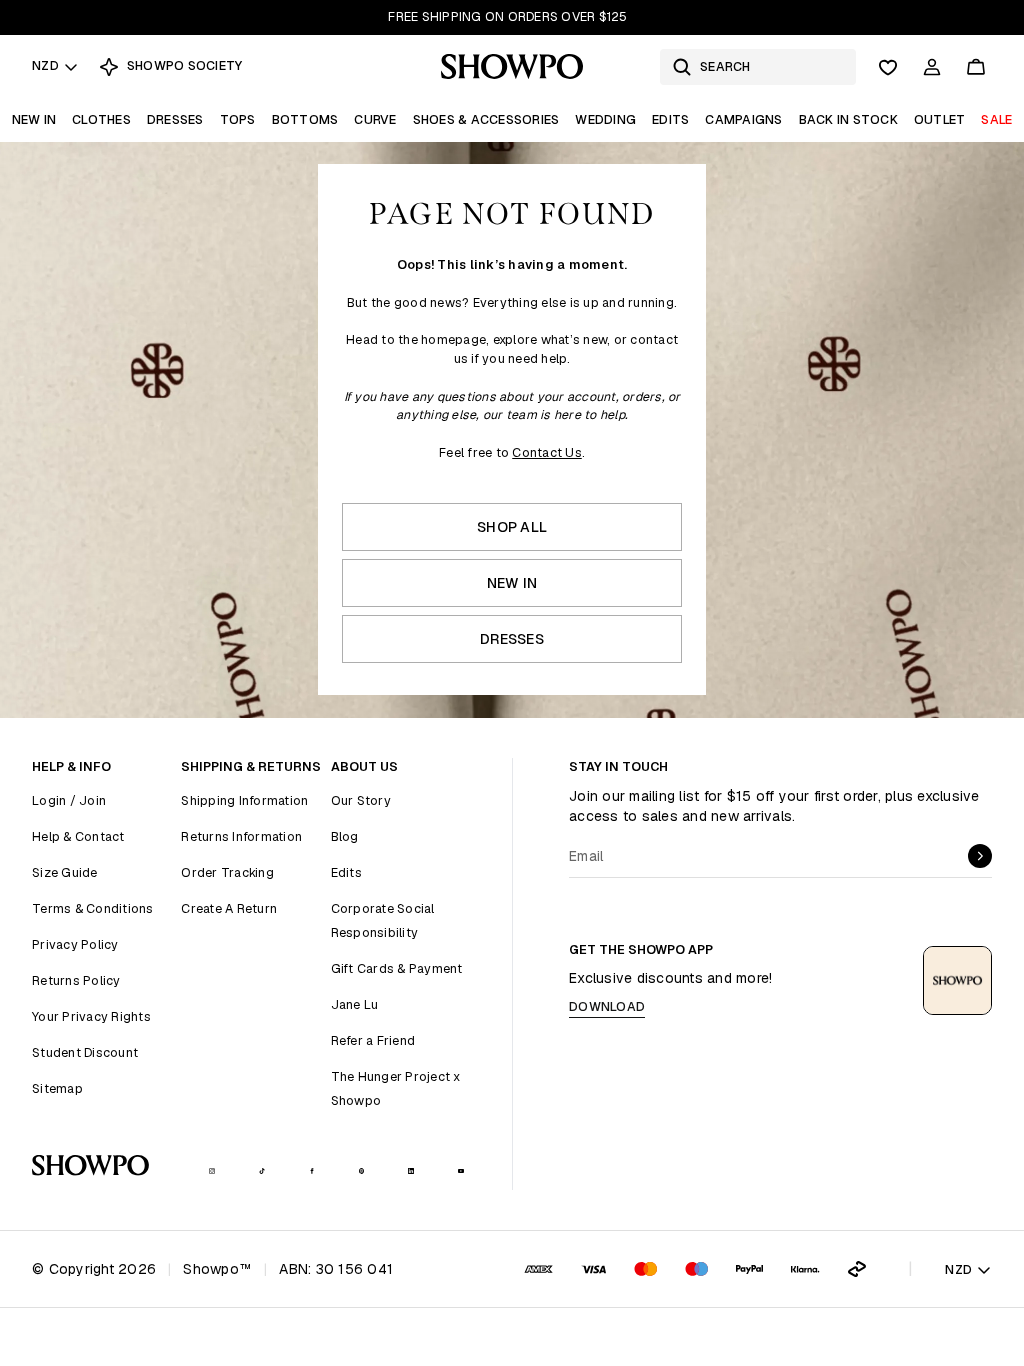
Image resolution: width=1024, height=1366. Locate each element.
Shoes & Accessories (486, 119)
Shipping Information (244, 800)
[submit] (980, 856)
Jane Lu (355, 1004)
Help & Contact (78, 836)
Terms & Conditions (93, 908)
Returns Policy (76, 980)
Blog (345, 836)
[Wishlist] (888, 67)
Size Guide (65, 872)
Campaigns (743, 119)
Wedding (605, 119)
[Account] (932, 67)
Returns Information (241, 836)
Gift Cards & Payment (397, 968)
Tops (238, 119)
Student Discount (85, 1052)
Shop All (512, 527)
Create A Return (229, 908)
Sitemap (57, 1088)
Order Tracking (227, 872)
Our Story (361, 800)
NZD (45, 65)
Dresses (175, 119)
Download (607, 1006)
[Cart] (976, 67)
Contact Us (547, 452)
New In (34, 119)
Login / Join (69, 800)
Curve (375, 119)
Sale (996, 119)
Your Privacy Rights (91, 1016)
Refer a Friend (373, 1040)
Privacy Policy (75, 944)
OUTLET (940, 119)
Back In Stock (848, 119)
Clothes (101, 119)
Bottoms (305, 119)
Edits (670, 119)
